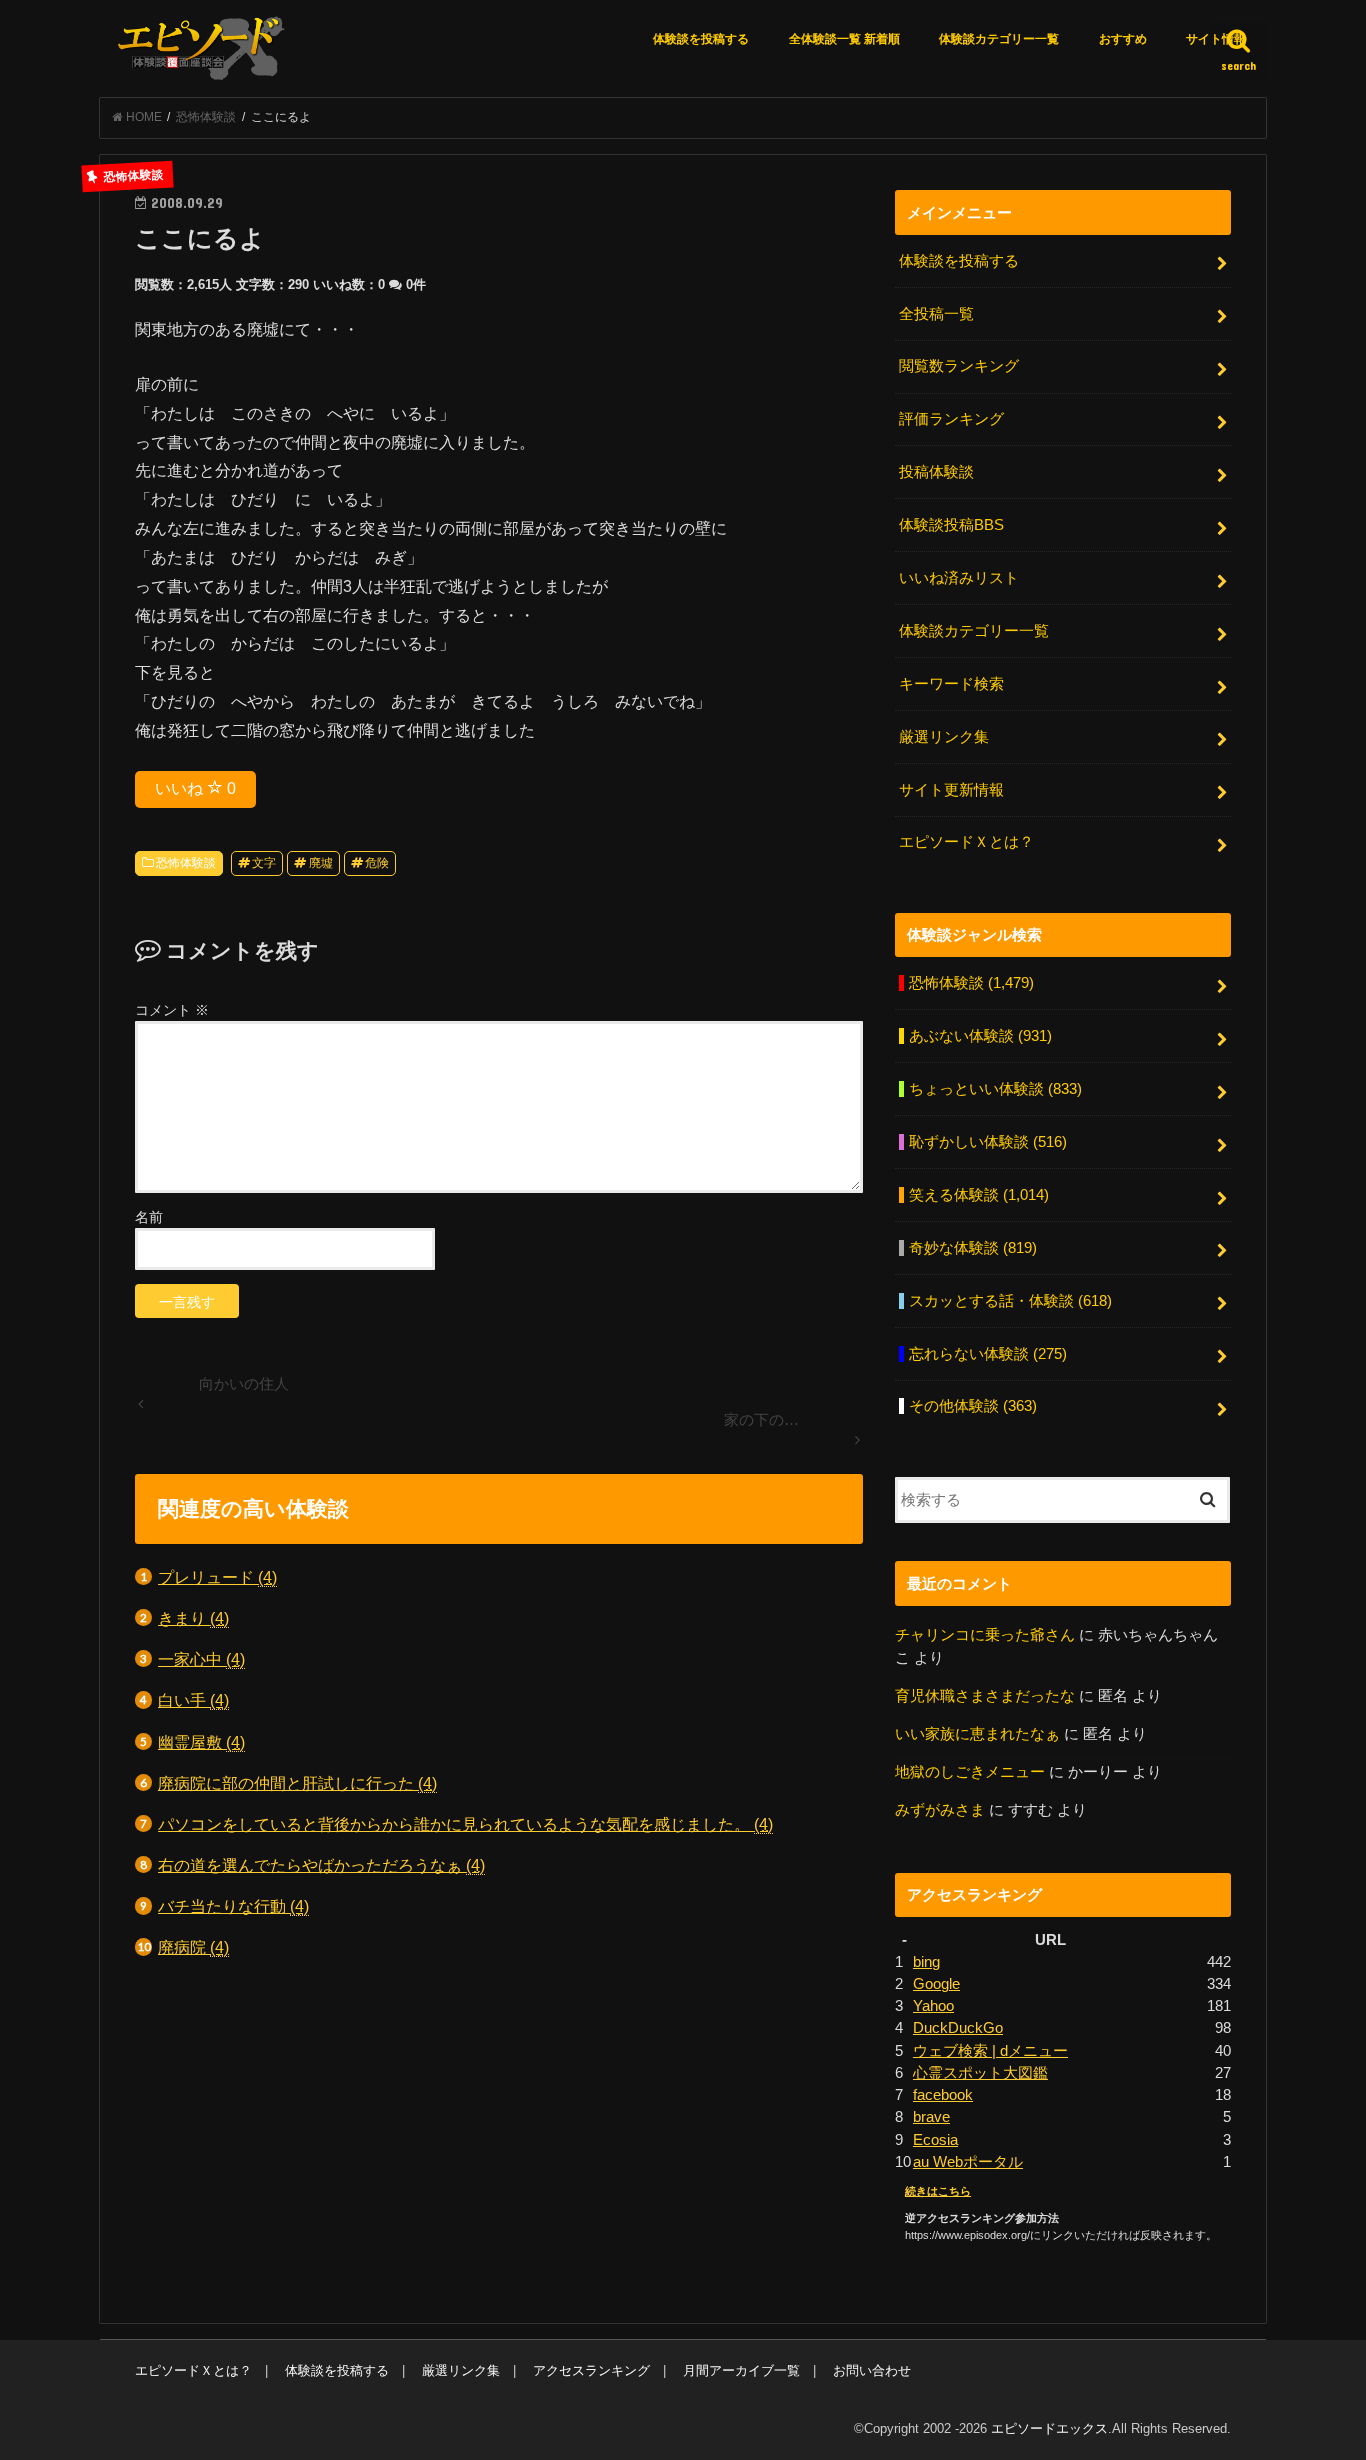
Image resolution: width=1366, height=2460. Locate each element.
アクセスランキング (591, 2370)
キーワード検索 (951, 684)
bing (926, 1962)
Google (936, 1984)
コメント (172, 1010)
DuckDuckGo (958, 2028)
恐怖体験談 (186, 863)
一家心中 (201, 1659)
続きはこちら (938, 2191)
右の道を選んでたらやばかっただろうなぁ (321, 1865)
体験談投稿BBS (951, 525)
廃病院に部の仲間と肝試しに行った (297, 1783)
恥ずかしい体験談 (988, 1142)
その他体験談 (973, 1406)
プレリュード (217, 1577)
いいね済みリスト (959, 578)
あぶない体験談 (980, 1036)
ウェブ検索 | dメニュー (990, 2051)
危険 (377, 863)
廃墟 (321, 863)
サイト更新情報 (951, 790)
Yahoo (933, 2006)
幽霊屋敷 (201, 1742)
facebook (943, 2095)
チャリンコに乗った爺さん (985, 1635)
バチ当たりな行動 (233, 1906)
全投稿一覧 (936, 314)
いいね (195, 788)
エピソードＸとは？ (966, 842)
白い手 (193, 1700)
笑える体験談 (979, 1195)
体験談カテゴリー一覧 (999, 39)
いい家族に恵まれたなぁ (977, 1734)
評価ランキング (951, 419)
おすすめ (1123, 39)
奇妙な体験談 (973, 1248)
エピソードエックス (1049, 2428)
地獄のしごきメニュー (970, 1772)
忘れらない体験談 (988, 1354)
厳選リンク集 (944, 737)
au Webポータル (968, 2162)
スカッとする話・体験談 (1010, 1301)
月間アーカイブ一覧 (741, 2370)
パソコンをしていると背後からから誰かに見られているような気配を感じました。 (465, 1824)
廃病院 (193, 1947)
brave (931, 2117)
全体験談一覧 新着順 (844, 39)
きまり (193, 1618)
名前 (149, 1217)
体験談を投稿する (701, 39)
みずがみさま (940, 1810)
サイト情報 (1216, 39)
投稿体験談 (936, 472)
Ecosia (935, 2140)
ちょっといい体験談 (995, 1089)
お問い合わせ (872, 2370)
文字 (264, 863)
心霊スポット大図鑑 (980, 2073)
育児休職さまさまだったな (985, 1696)
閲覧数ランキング (959, 366)
